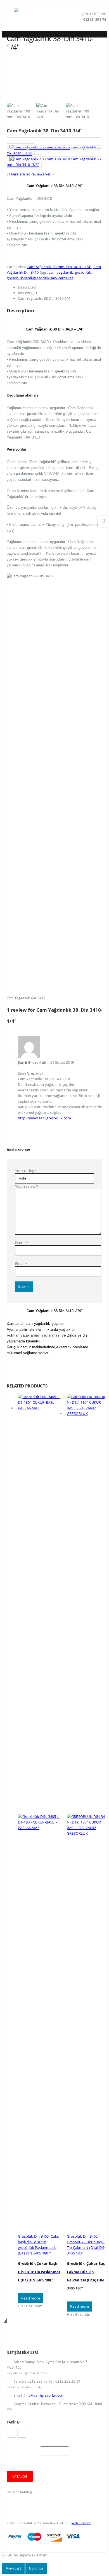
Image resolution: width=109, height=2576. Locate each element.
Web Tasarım (81, 2523)
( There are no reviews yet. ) (30, 174)
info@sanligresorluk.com (44, 2395)
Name (22, 1243)
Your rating (26, 1171)
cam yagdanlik (61, 272)
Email (21, 1264)
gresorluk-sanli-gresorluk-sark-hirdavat (40, 278)
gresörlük (83, 272)
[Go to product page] (40, 1814)
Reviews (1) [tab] (27, 293)
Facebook (11, 2433)
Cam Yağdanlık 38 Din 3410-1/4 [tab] (44, 298)
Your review (27, 1186)
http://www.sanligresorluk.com (44, 1118)
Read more (31, 2298)
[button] (10, 17)
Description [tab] (28, 287)
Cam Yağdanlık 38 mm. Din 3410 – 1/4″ (59, 267)
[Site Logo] (29, 17)
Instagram (22, 2433)
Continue (36, 2568)
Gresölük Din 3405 (33, 2236)
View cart (13, 2568)
